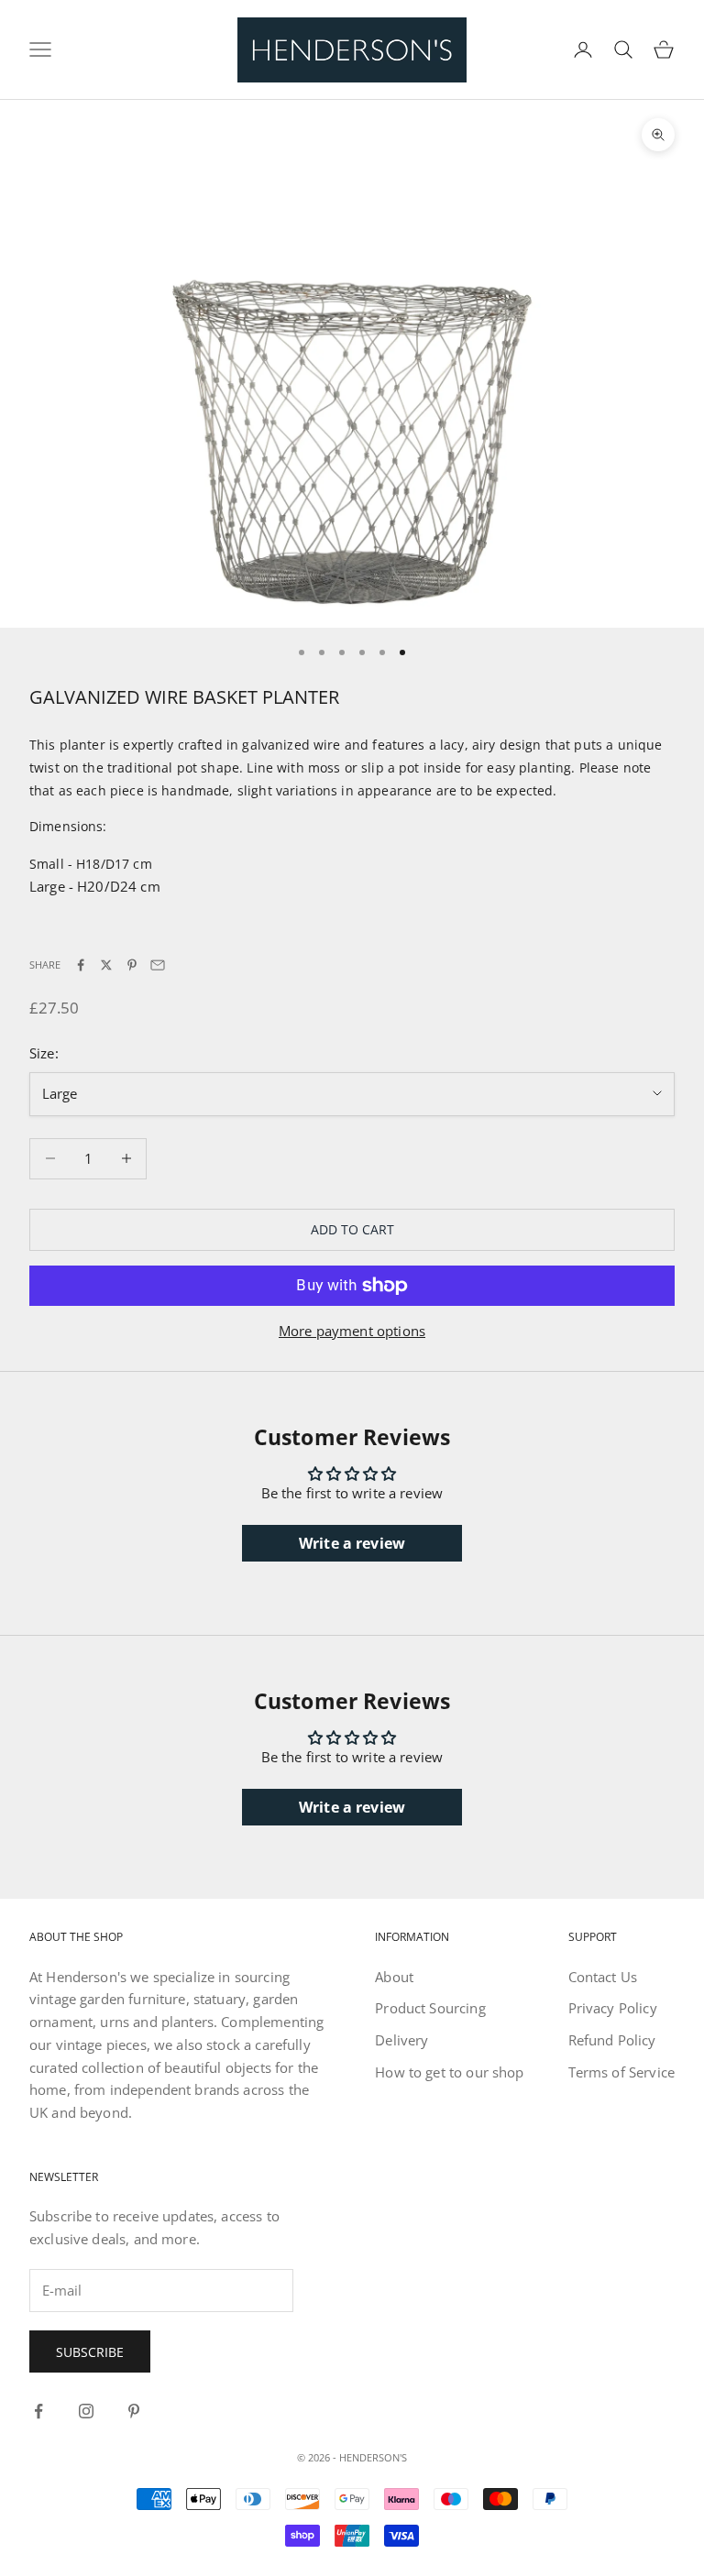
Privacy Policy (613, 2008)
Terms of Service (621, 2072)
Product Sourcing (430, 2008)
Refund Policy (612, 2040)
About (394, 1977)
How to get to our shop (449, 2072)
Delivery (401, 2040)
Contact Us (603, 1977)
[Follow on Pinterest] (134, 2411)
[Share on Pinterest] (132, 965)
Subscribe (90, 2352)
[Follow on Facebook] (38, 2411)
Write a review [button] (352, 1543)
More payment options (352, 1331)
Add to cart (352, 1229)
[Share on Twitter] (106, 965)
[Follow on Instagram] (86, 2411)
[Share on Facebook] (81, 965)
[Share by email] (158, 965)
